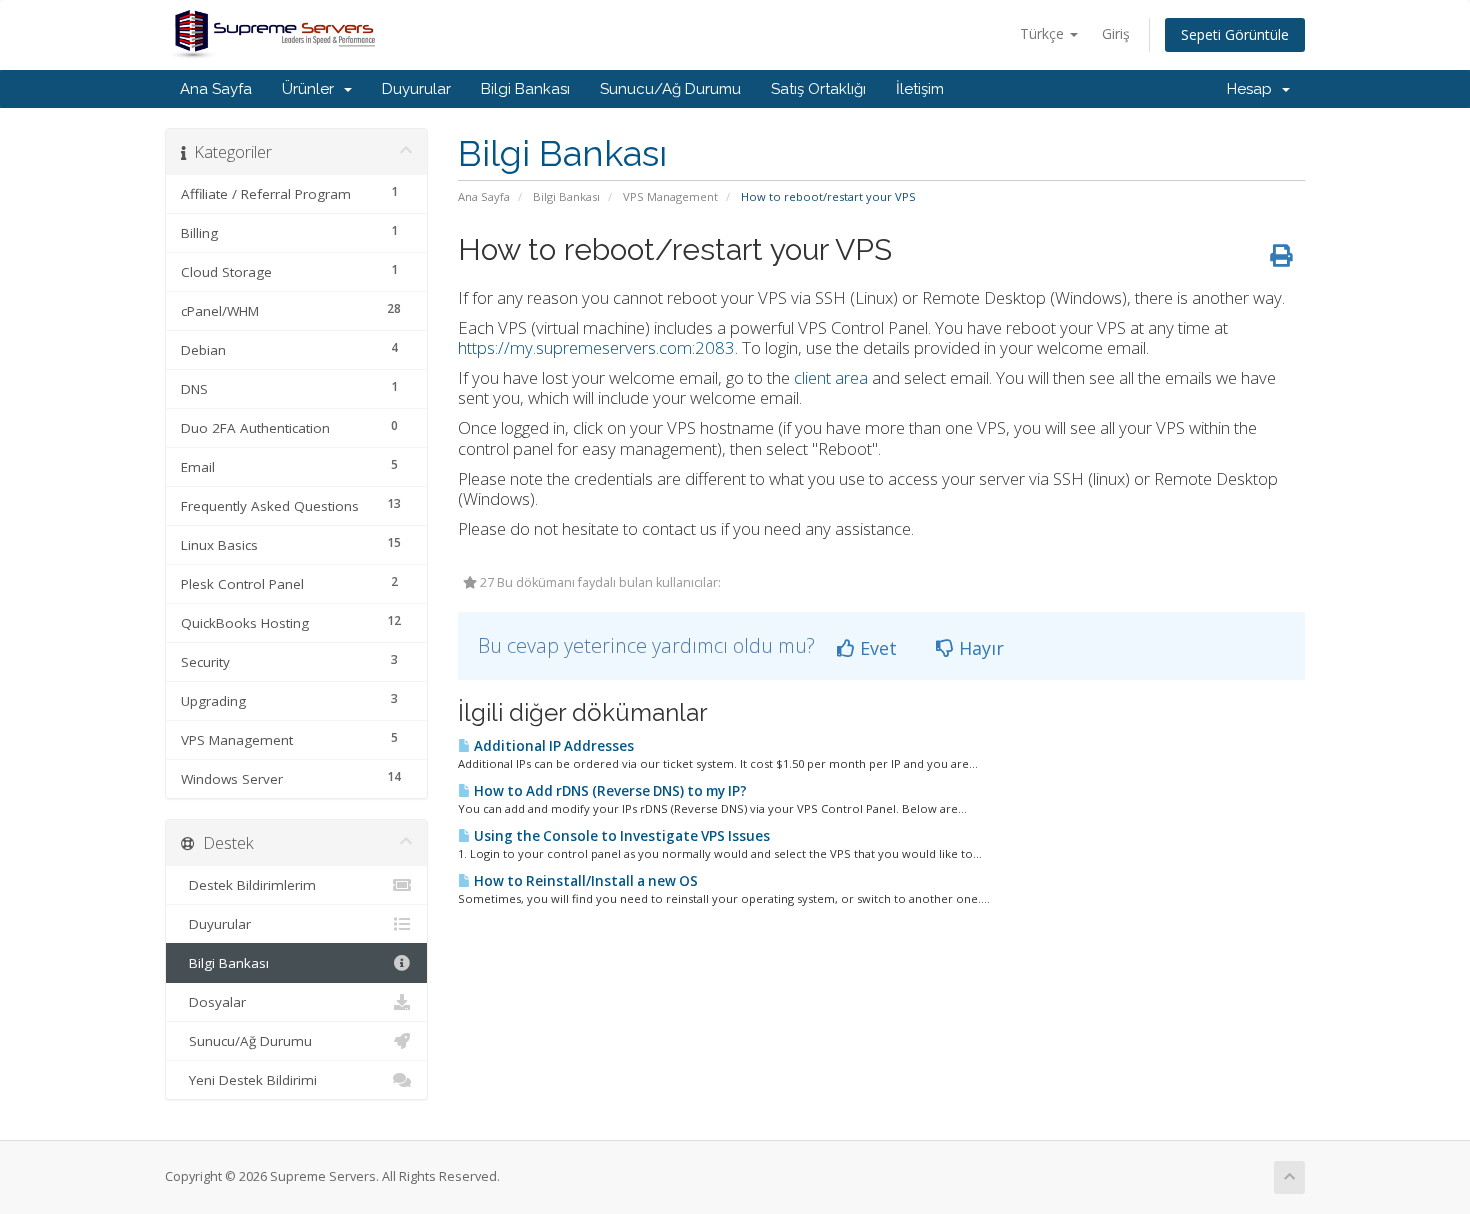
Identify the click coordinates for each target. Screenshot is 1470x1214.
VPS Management (670, 196)
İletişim (920, 89)
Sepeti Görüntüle (1235, 34)
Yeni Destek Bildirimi (249, 1080)
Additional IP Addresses (552, 746)
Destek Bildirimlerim (248, 885)
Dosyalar (213, 1002)
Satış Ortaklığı (818, 89)
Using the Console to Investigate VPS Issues (620, 836)
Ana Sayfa (216, 89)
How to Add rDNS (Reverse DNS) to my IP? (609, 791)
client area (831, 377)
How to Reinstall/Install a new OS (584, 881)
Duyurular (416, 89)
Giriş (1116, 33)
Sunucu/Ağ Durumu (670, 89)
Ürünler (312, 89)
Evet (876, 648)
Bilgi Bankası (525, 89)
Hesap (1253, 89)
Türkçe (1044, 33)
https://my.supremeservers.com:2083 (596, 347)
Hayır (979, 648)
